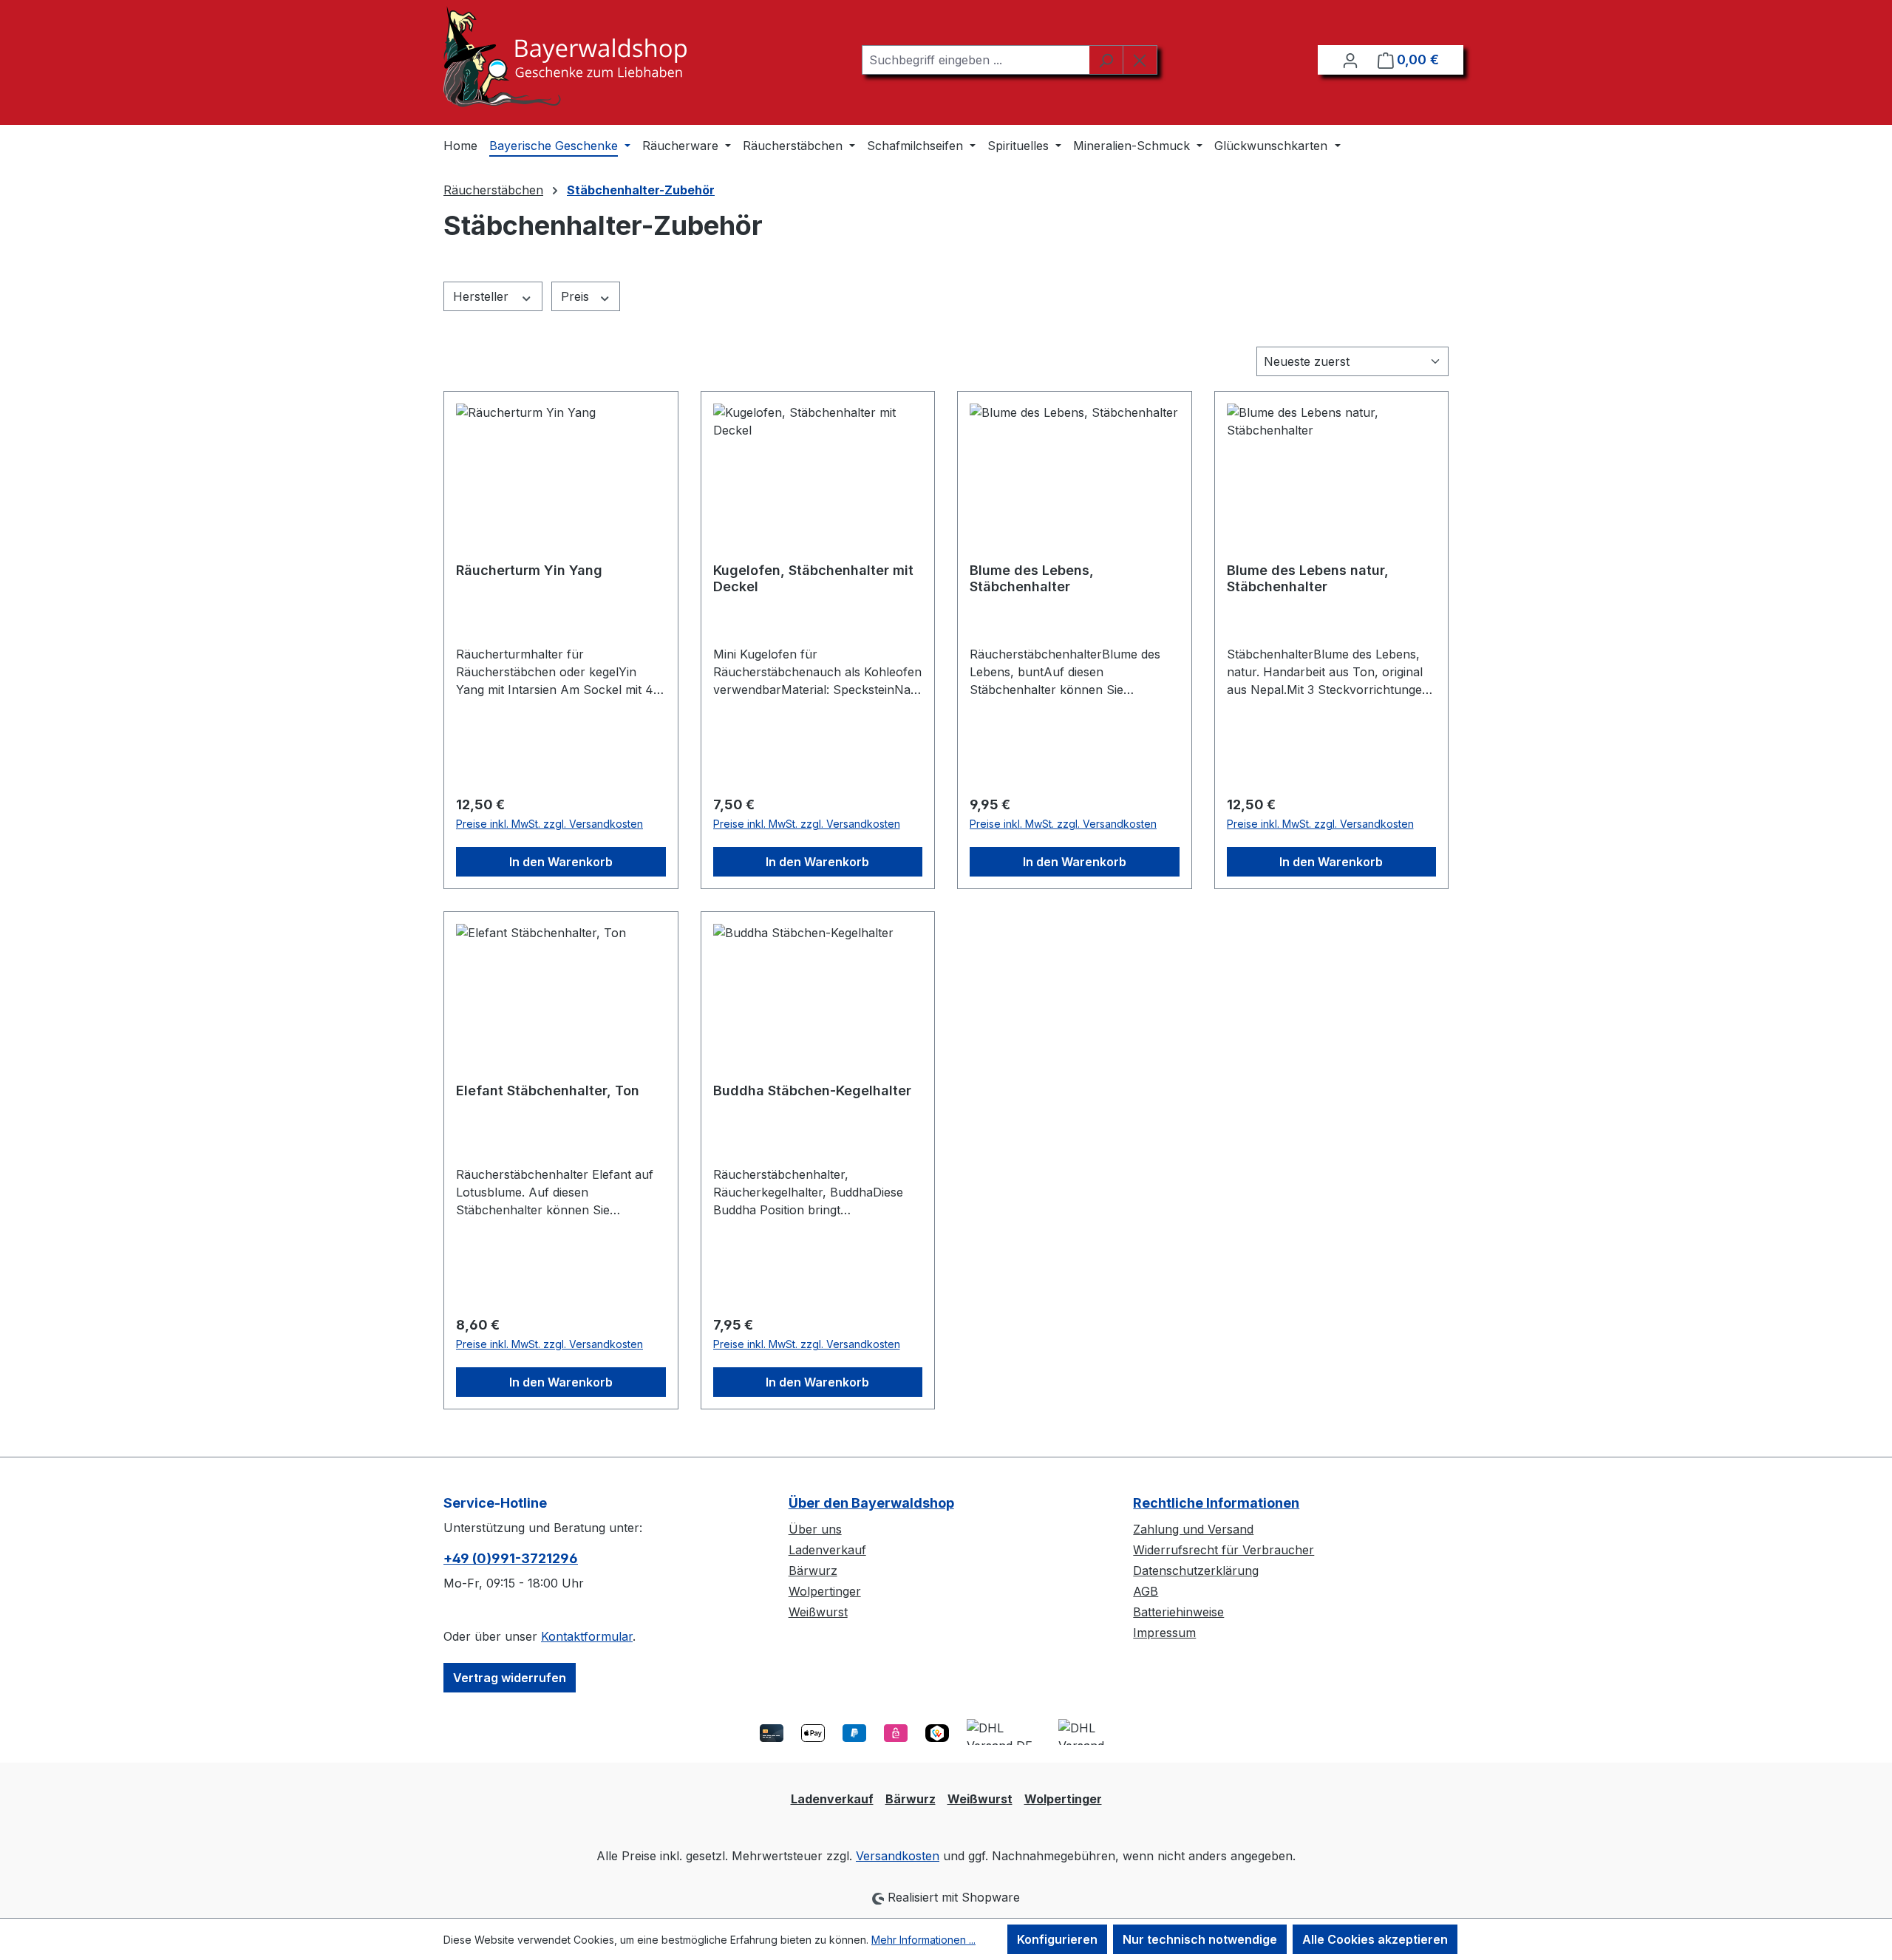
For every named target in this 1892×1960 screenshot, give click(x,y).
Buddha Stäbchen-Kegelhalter (812, 1090)
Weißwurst (818, 1612)
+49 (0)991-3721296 (511, 1558)
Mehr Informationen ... (923, 1940)
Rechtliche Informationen (1216, 1503)
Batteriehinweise (1178, 1612)
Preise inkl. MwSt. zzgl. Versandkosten (549, 824)
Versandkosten (898, 1856)
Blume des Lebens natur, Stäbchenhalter (1308, 578)
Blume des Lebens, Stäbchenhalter (1032, 578)
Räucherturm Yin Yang (529, 570)
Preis (577, 296)
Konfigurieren (1057, 1939)
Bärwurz (813, 1571)
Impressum (1164, 1633)
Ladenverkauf (827, 1550)
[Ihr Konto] (1350, 60)
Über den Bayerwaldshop (871, 1503)
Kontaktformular (587, 1636)
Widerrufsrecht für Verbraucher (1224, 1550)
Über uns (815, 1529)
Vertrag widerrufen (510, 1678)
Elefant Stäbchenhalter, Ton (548, 1090)
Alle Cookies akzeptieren (1375, 1939)
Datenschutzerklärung (1196, 1571)
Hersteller (483, 296)
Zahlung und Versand (1193, 1529)
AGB (1146, 1591)
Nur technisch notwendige (1200, 1939)
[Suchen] (1106, 60)
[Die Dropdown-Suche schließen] (1140, 60)
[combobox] (976, 60)
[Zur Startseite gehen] (565, 57)
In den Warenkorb (561, 862)
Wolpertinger (825, 1591)
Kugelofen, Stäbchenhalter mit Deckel (813, 578)
